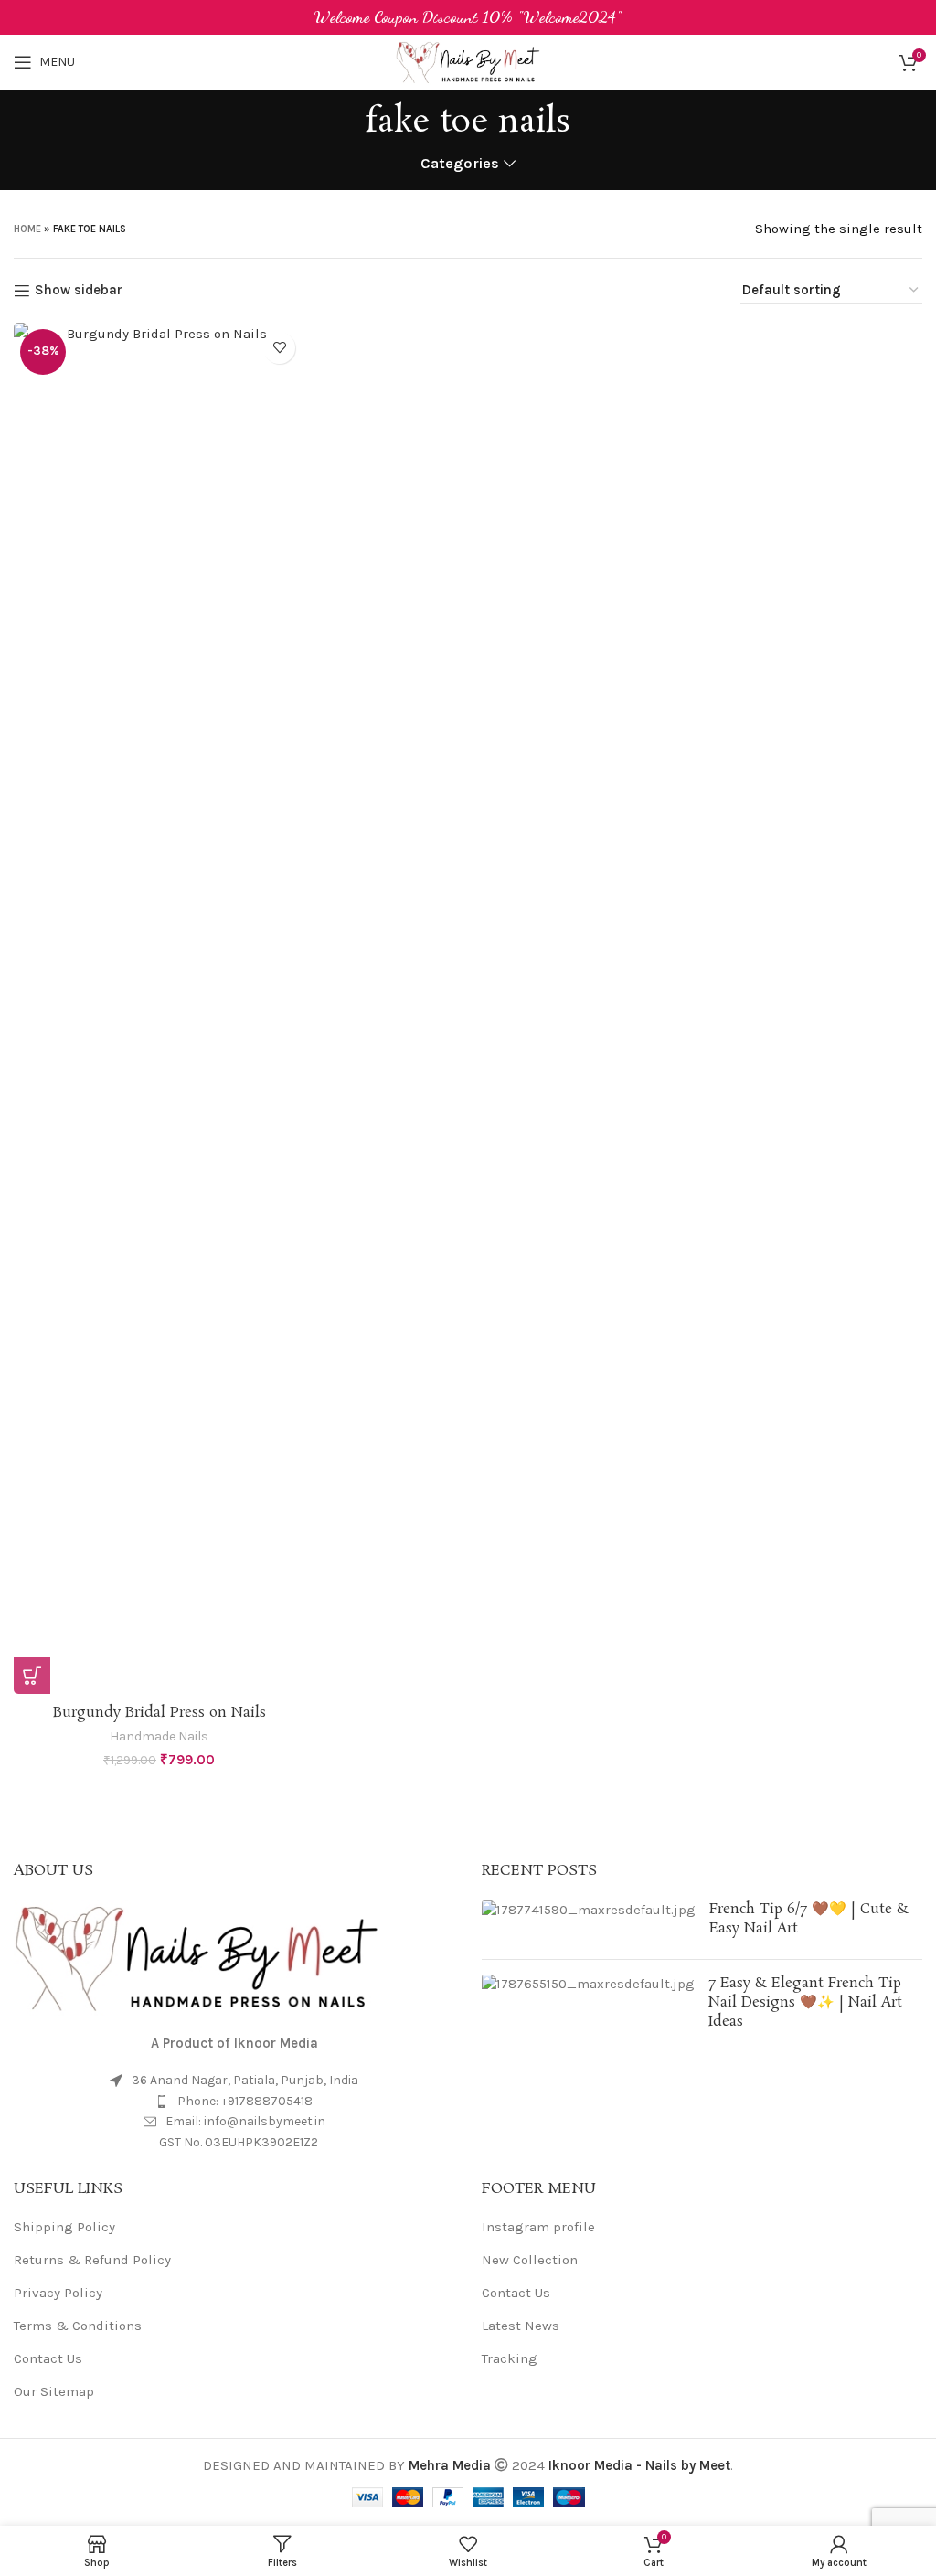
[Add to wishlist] (279, 348)
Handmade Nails (159, 1736)
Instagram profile (538, 2227)
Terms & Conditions (78, 2326)
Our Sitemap (54, 2391)
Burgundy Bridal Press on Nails (160, 1713)
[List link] (234, 2102)
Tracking (510, 2358)
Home (27, 229)
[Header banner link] (468, 17)
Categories (460, 164)
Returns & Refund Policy (92, 2260)
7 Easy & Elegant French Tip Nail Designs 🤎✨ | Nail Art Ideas (805, 2002)
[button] (32, 1676)
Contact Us (48, 2358)
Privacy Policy (58, 2293)
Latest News (521, 2326)
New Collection (530, 2260)
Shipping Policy (64, 2227)
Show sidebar (79, 291)
